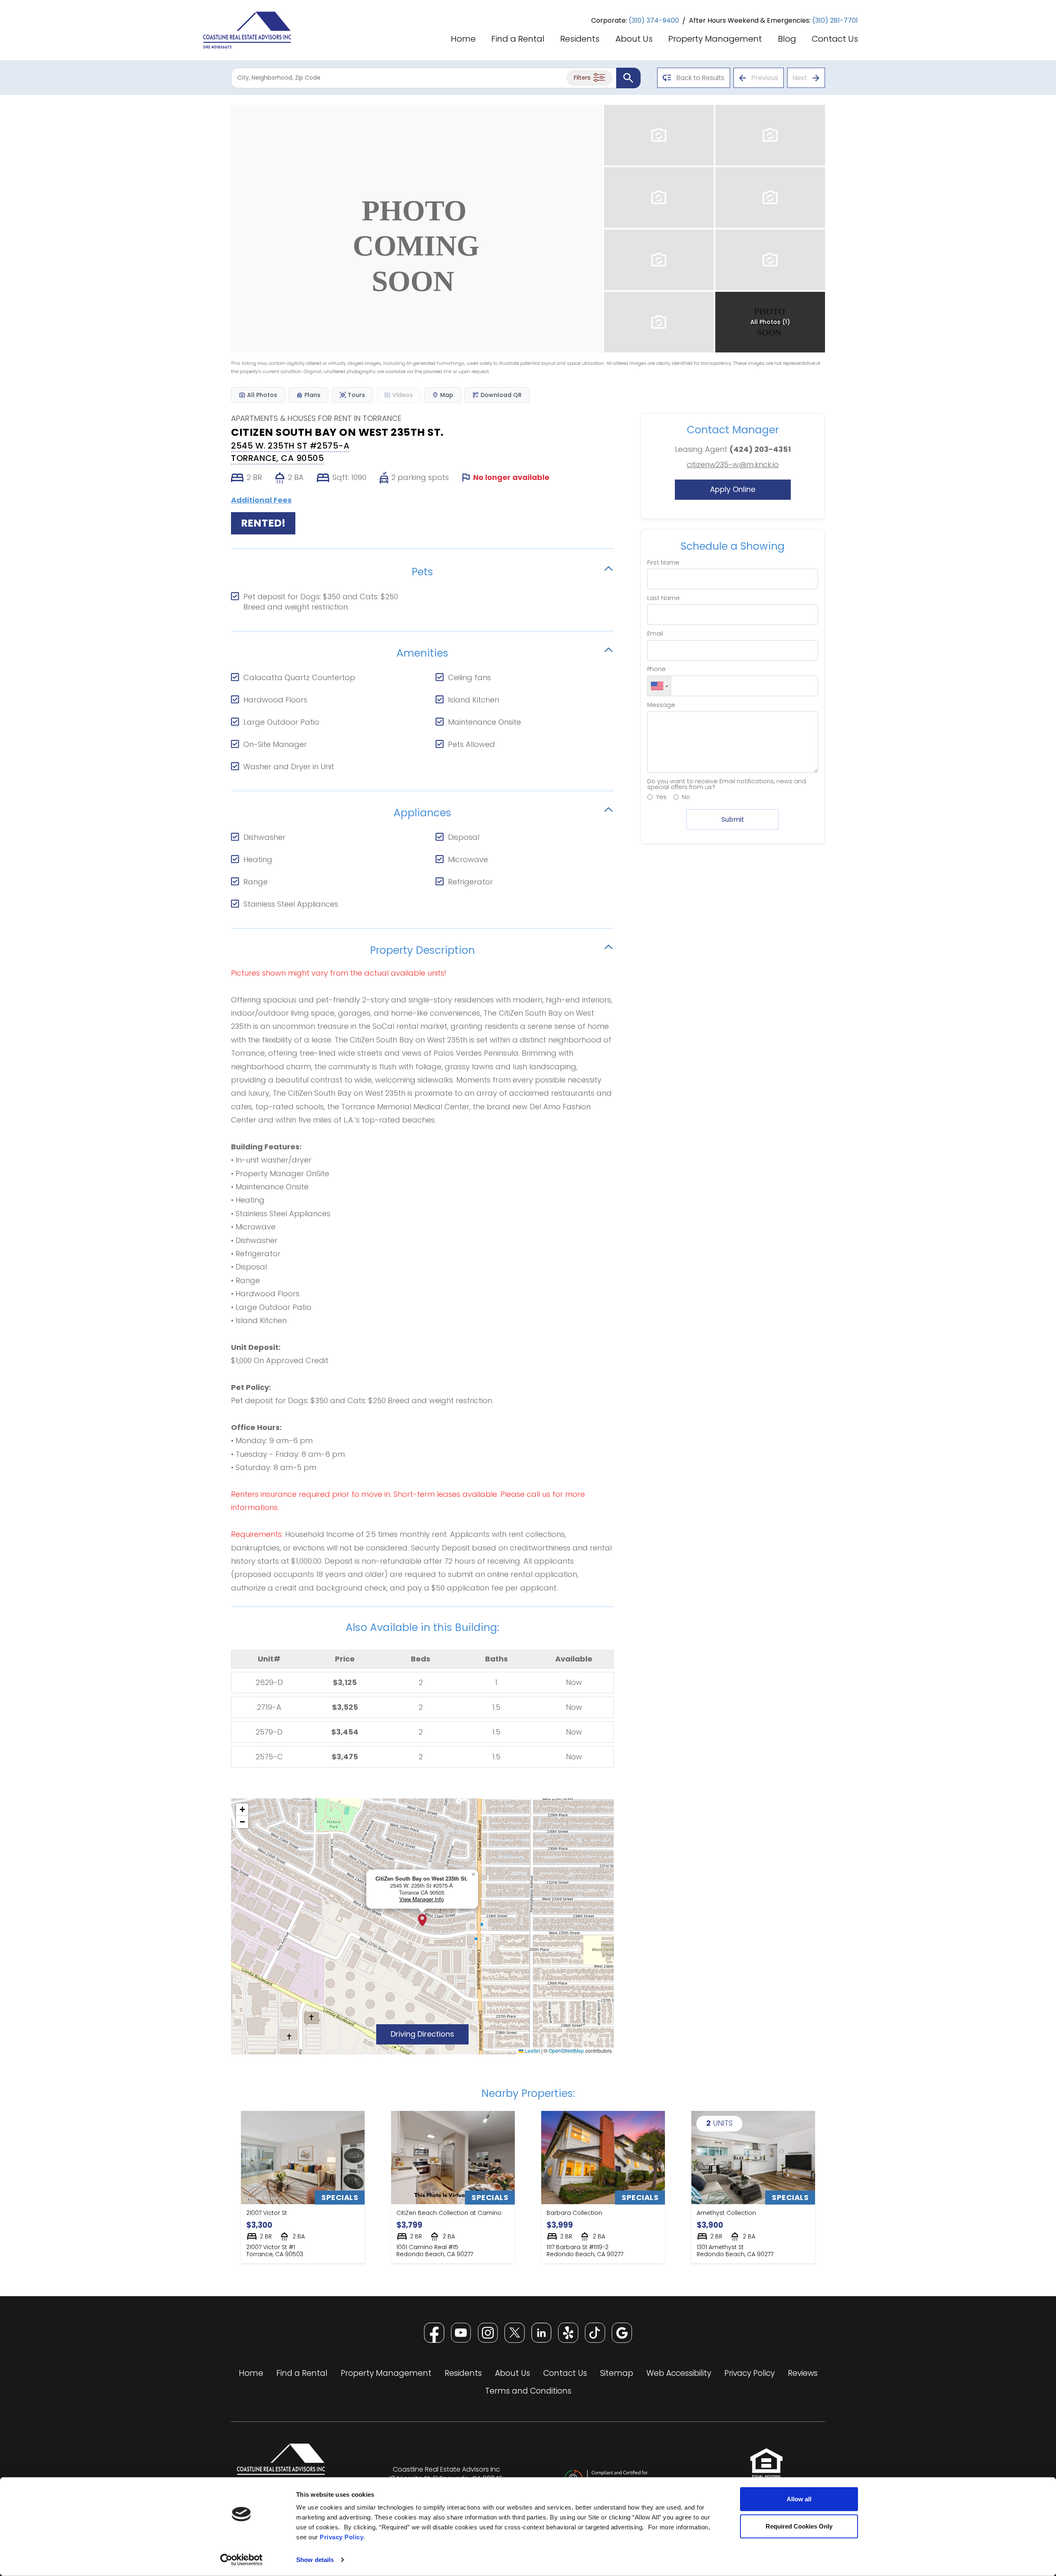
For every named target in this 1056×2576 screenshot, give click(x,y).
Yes (661, 797)
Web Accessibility (679, 2373)
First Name (663, 562)
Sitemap (617, 2373)
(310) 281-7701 (835, 20)
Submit (733, 819)
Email (655, 633)
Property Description (422, 949)
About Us (634, 40)
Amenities (422, 652)
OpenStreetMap (566, 2050)
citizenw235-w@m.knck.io (733, 464)
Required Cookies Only (799, 2526)
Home (463, 40)
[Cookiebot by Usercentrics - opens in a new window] (242, 2560)
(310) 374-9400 (654, 20)
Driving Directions (430, 2034)
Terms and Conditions (528, 2391)
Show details (315, 2560)
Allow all (799, 2499)
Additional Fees (261, 500)
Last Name (664, 598)
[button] (422, 1920)
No (686, 797)
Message (661, 705)
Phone (656, 669)
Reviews (803, 2373)
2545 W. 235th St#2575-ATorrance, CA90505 (290, 452)
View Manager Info (422, 1899)
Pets (422, 571)
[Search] (628, 78)
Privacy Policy (342, 2537)
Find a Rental (518, 40)
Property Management (715, 40)
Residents (580, 40)
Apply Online (750, 489)
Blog (787, 40)
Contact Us (835, 40)
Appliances (422, 812)
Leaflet (532, 2050)
